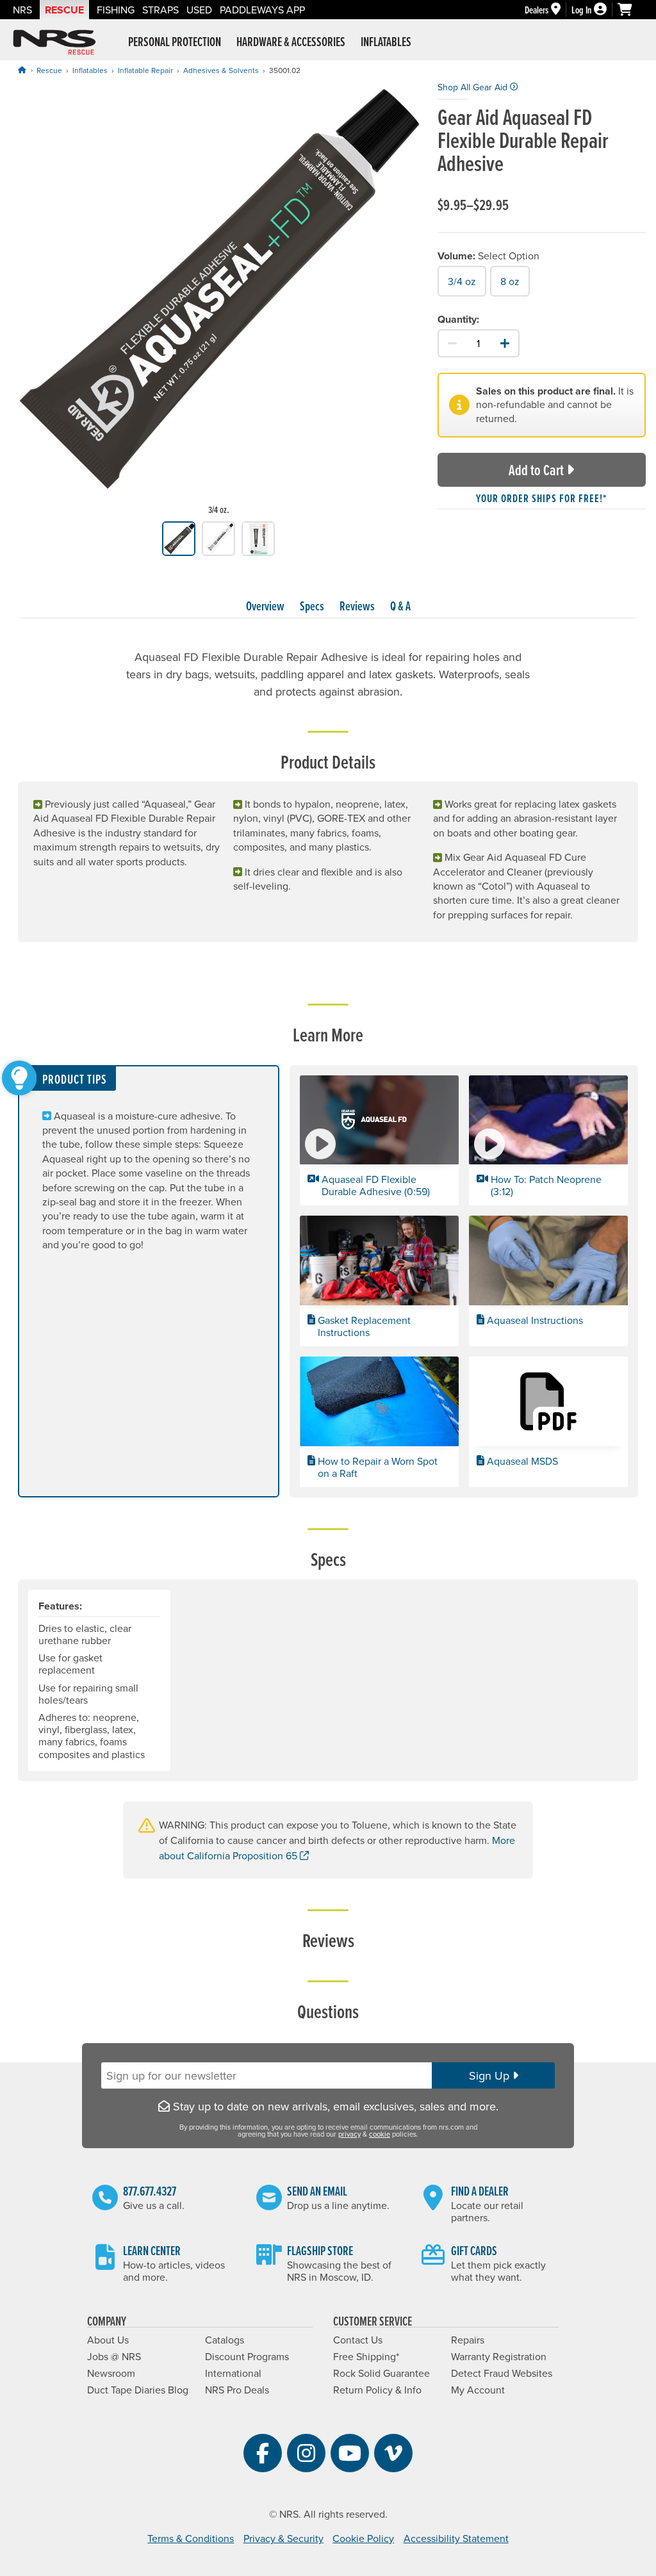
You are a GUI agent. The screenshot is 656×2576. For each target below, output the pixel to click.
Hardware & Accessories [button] (291, 42)
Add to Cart (536, 470)
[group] (219, 301)
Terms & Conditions (191, 2538)
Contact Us (358, 2340)
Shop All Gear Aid (474, 87)
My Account (478, 2390)
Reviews (357, 606)
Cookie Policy (363, 2538)
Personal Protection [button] (175, 42)
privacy (349, 2134)
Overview (265, 606)
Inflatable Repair (145, 70)
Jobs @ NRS (114, 2356)
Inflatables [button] (386, 42)
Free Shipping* (366, 2356)
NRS (22, 10)
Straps (160, 10)
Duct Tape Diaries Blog (138, 2390)
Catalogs (225, 2340)
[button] (379, 1141)
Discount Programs (247, 2356)
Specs (312, 606)
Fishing (116, 10)
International (233, 2373)
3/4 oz (462, 281)
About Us (108, 2340)
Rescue (64, 10)
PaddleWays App (262, 10)
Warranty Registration (499, 2356)
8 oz (510, 281)
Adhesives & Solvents (221, 70)
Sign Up (491, 2075)
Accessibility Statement (456, 2538)
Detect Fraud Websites (502, 2373)
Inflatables (90, 70)
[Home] (22, 70)
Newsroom (111, 2373)
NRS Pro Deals (237, 2390)
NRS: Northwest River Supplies (54, 42)
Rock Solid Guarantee (381, 2373)
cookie (380, 2134)
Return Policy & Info (377, 2390)
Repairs (468, 2340)
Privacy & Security (283, 2538)
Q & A (400, 606)
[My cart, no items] (630, 10)
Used (199, 10)
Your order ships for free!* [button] (542, 498)
